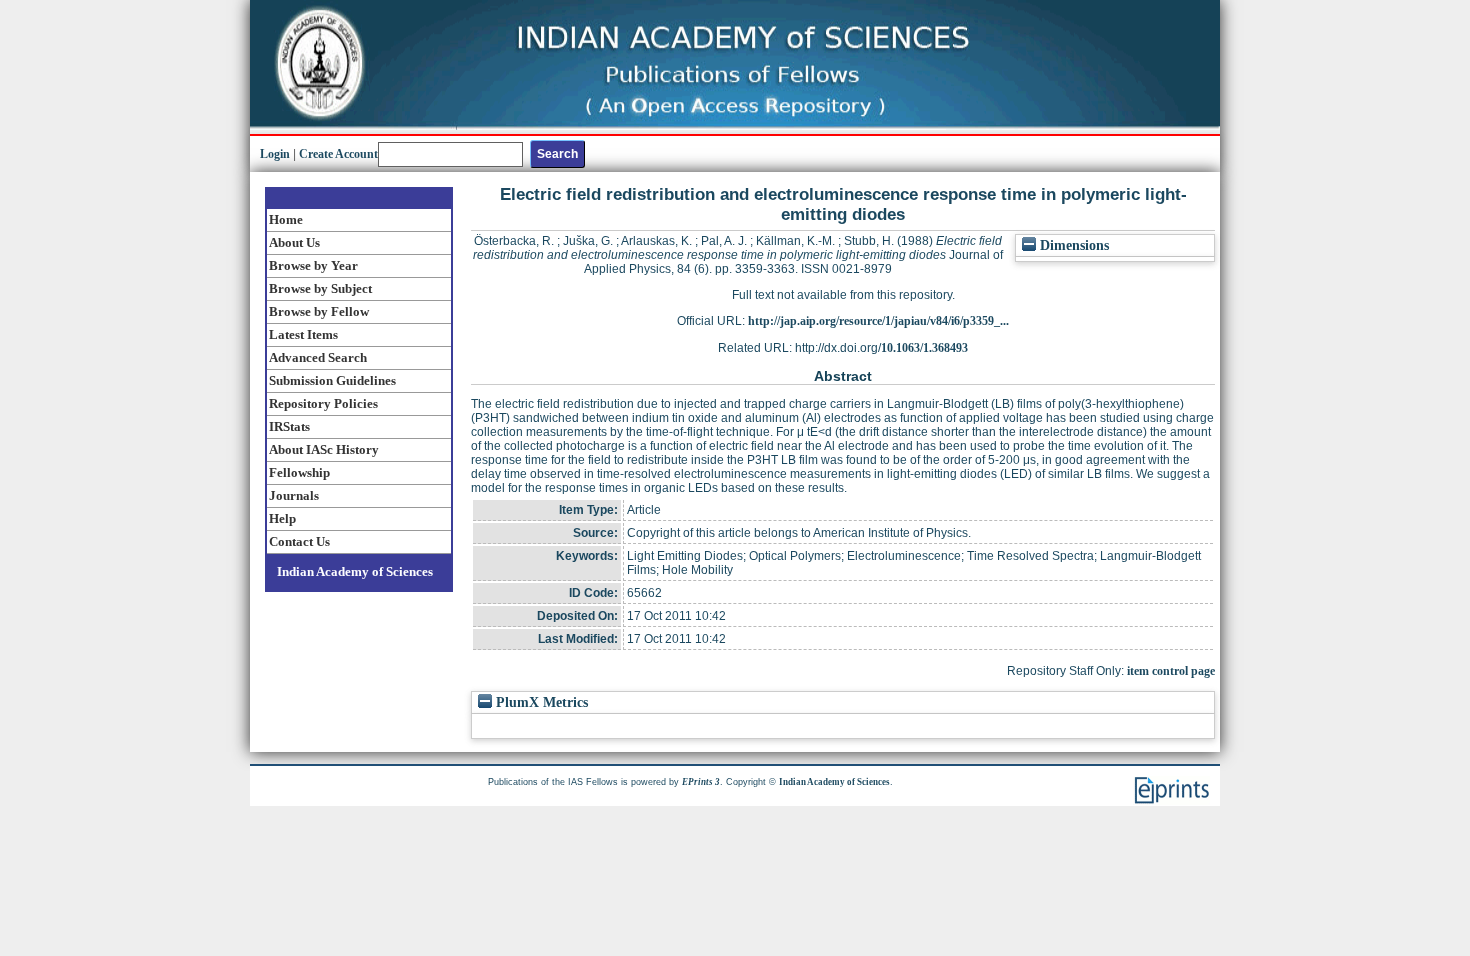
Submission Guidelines (332, 380)
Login (275, 154)
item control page (1171, 671)
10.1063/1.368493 (924, 348)
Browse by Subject (320, 288)
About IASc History (324, 449)
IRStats (289, 426)
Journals (294, 495)
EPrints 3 (701, 782)
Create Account (338, 154)
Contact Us (299, 541)
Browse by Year (313, 265)
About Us (294, 242)
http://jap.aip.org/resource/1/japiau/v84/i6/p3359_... (878, 321)
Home (286, 219)
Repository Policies (323, 403)
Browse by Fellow (319, 311)
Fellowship (299, 472)
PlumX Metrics (540, 702)
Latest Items (303, 334)
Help (282, 518)
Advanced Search (318, 357)
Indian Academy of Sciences (355, 571)
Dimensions (1072, 245)
